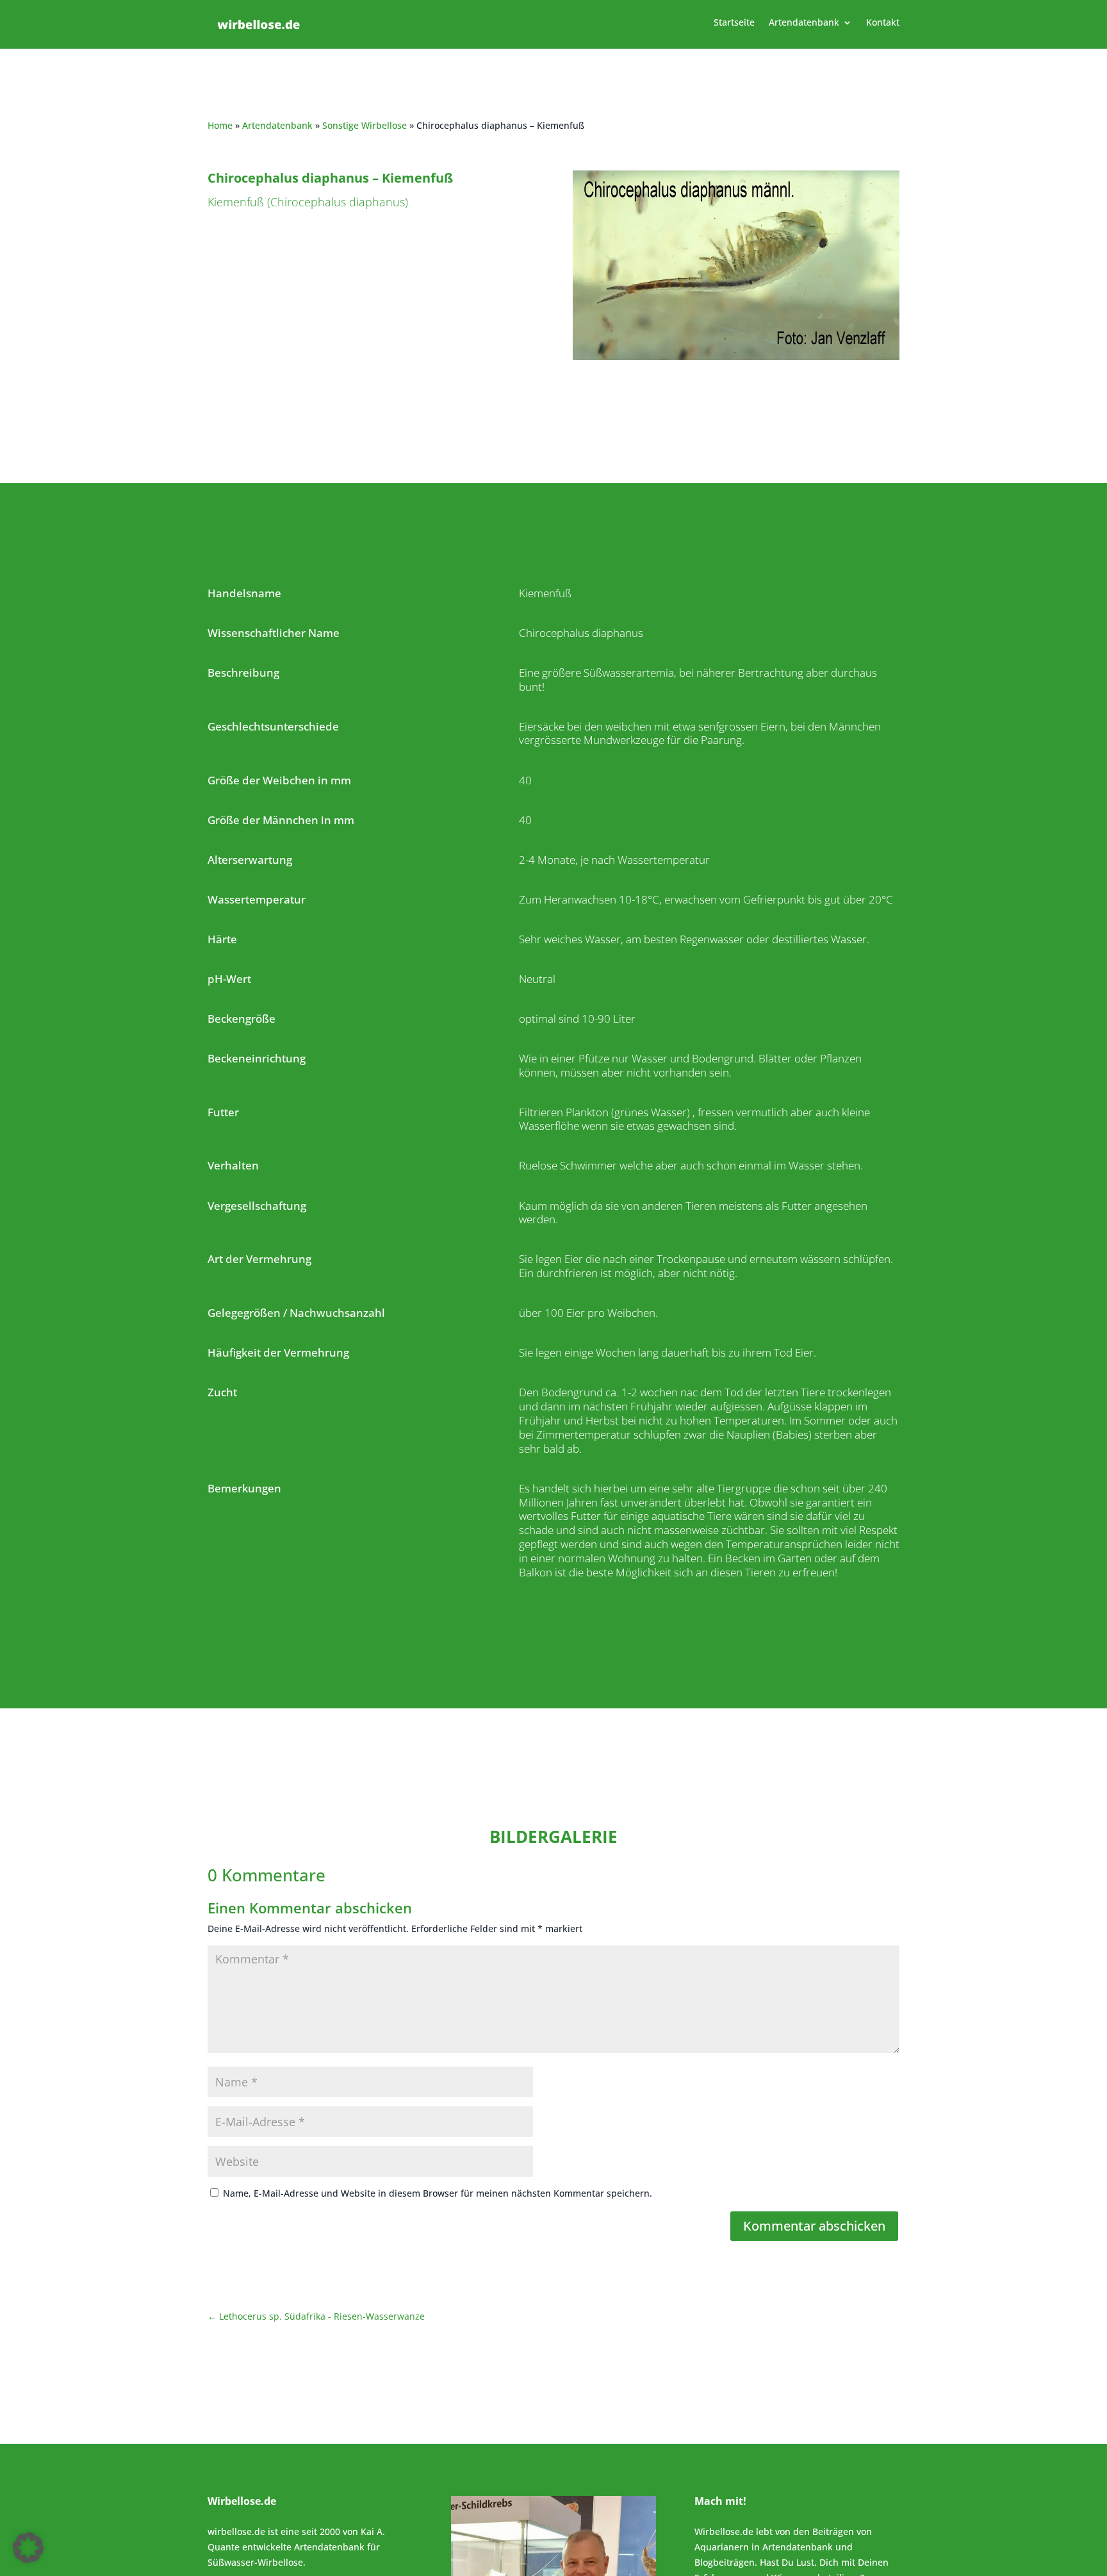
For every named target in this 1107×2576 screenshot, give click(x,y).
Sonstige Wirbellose (365, 125)
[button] (28, 2548)
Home (220, 125)
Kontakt (883, 23)
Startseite (734, 23)
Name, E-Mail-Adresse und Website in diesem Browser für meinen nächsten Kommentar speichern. (438, 2193)
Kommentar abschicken (814, 2226)
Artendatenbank (804, 23)
